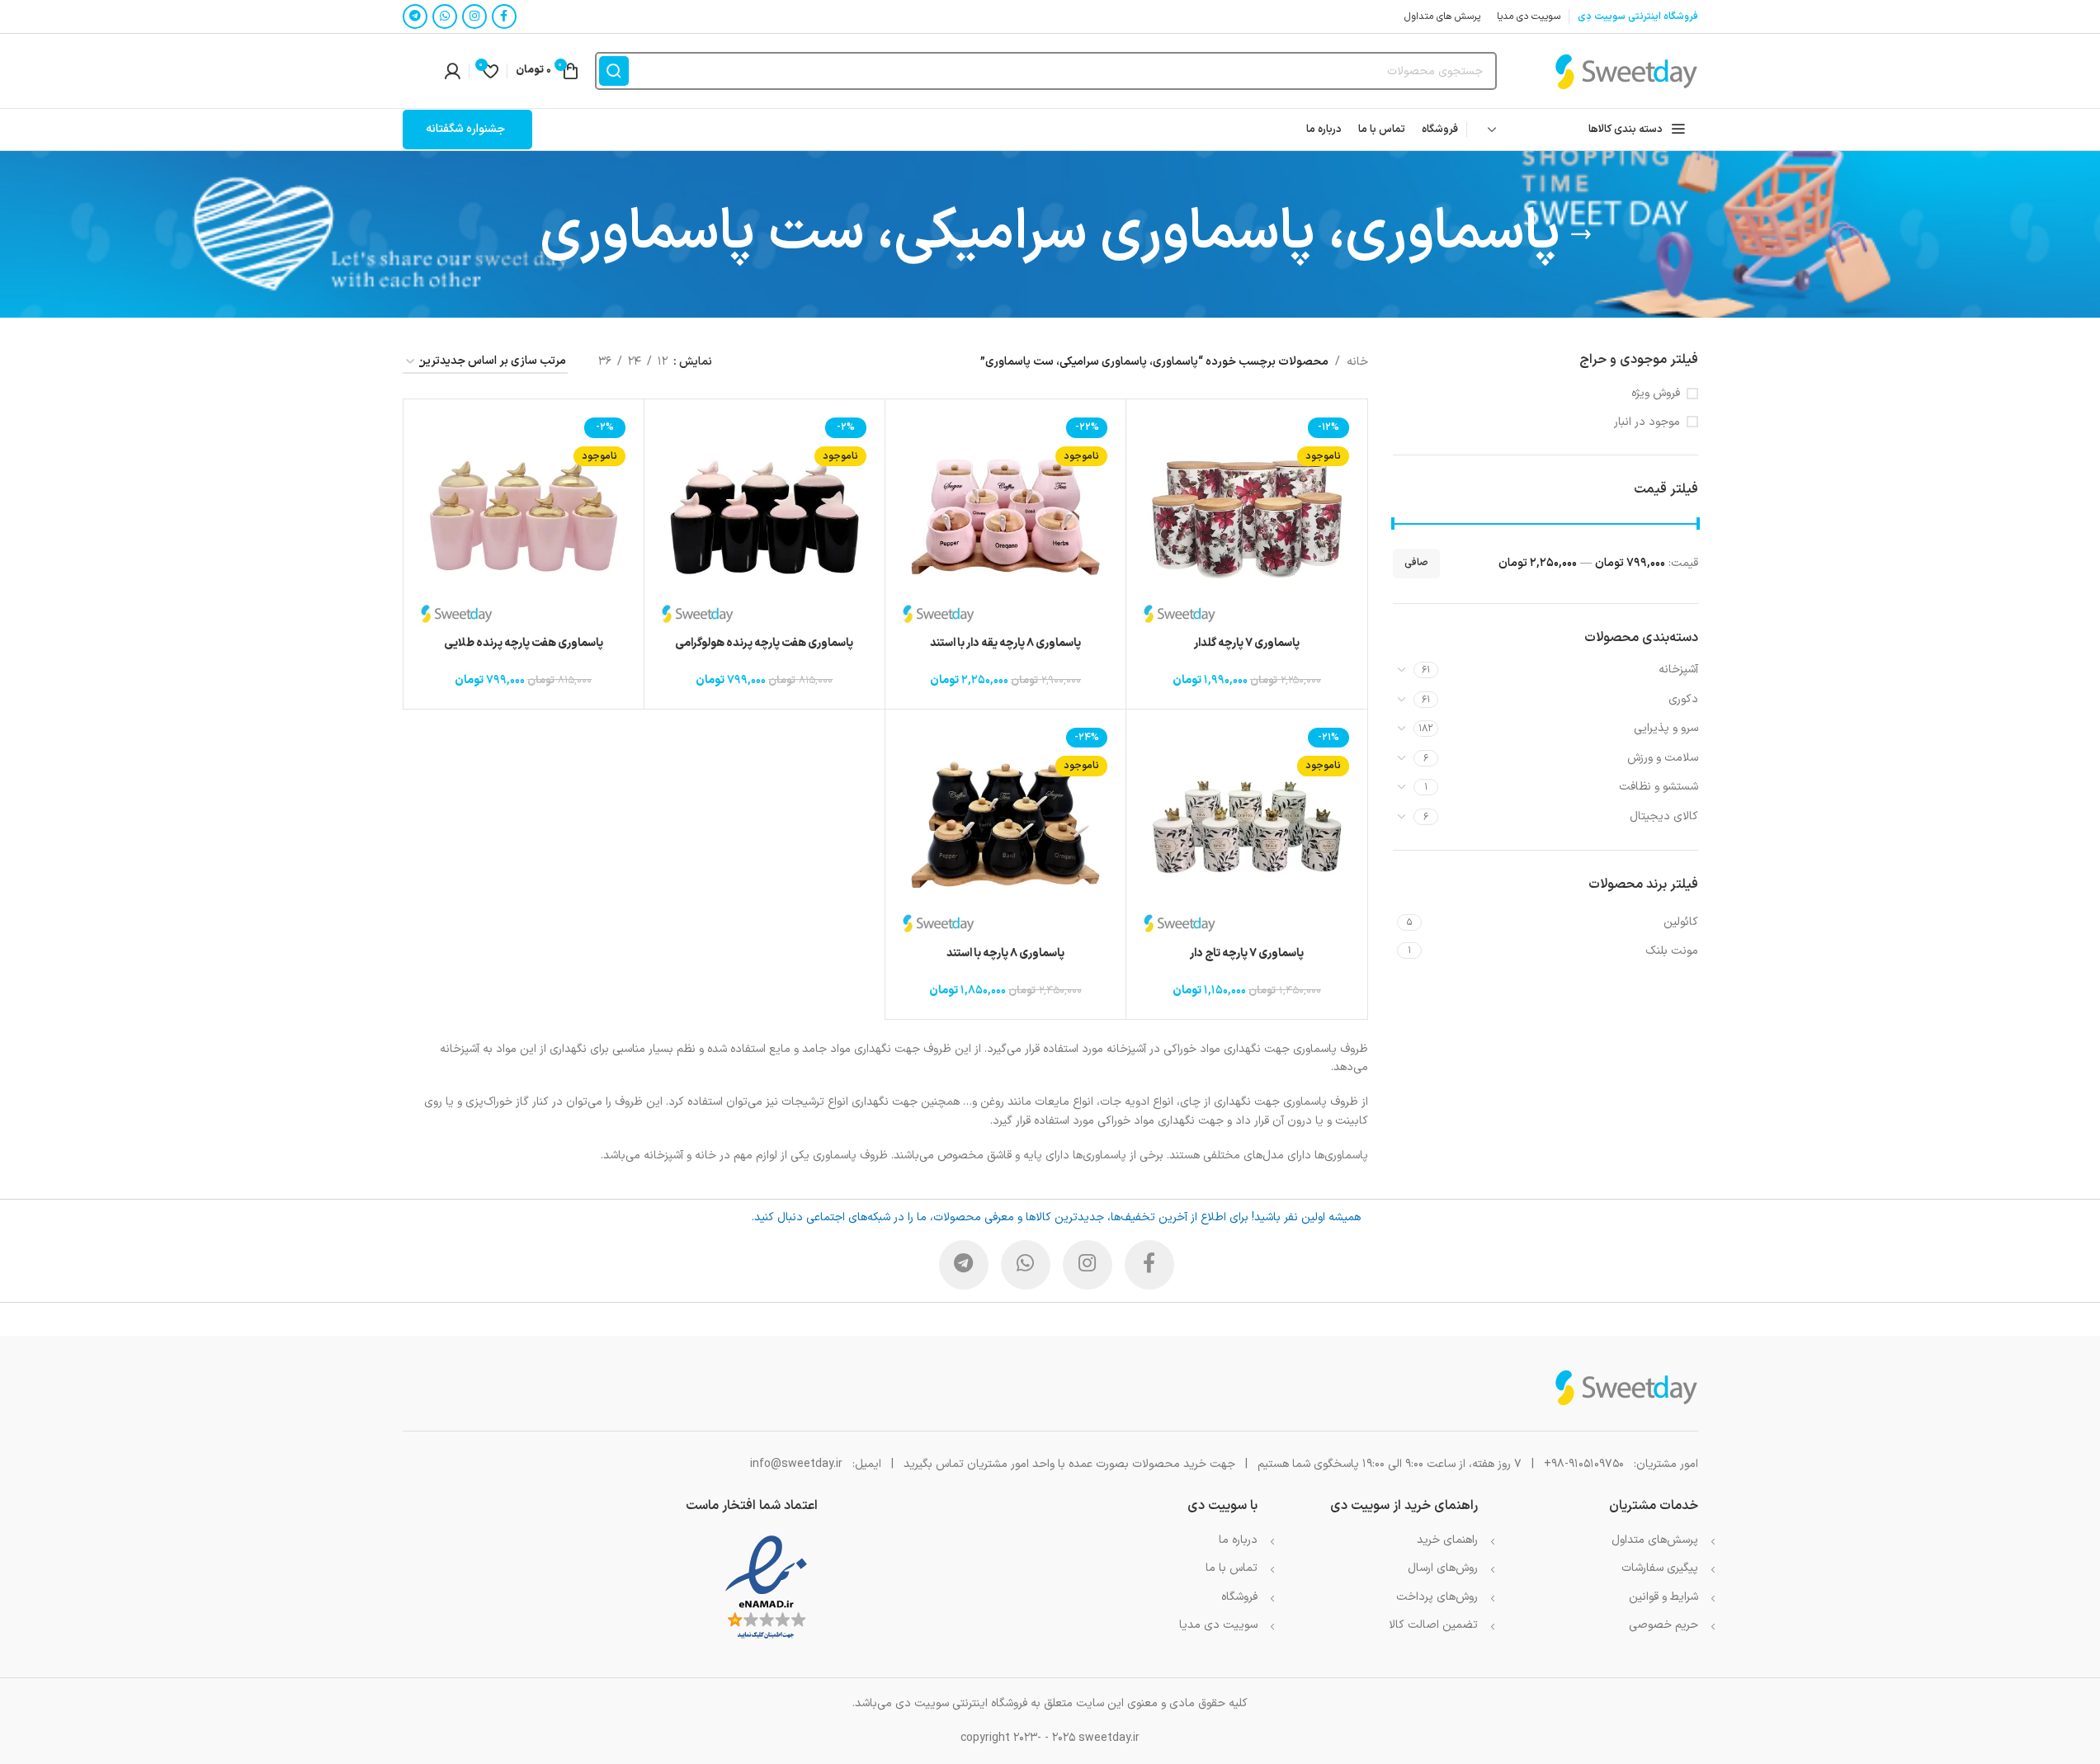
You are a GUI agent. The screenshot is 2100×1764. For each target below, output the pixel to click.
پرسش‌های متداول (1655, 1540)
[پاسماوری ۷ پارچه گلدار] (1246, 519)
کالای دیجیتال (1664, 816)
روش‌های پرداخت (1437, 1597)
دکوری (1683, 699)
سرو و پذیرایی (1666, 728)
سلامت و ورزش (1663, 758)
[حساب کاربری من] (452, 71)
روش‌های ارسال (1443, 1568)
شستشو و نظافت (1659, 787)
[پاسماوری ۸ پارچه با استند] (1005, 830)
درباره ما (1238, 1540)
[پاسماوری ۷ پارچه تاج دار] (1246, 830)
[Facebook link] (504, 17)
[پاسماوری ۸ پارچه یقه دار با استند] (1005, 519)
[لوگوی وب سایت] (1626, 71)
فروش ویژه (1656, 394)
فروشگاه (1239, 1597)
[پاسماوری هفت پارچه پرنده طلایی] (524, 519)
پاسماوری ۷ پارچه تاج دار (1247, 953)
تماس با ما (1232, 1568)
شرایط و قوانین (1663, 1597)
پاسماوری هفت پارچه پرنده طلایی (524, 643)
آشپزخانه (1678, 670)
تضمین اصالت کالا (1433, 1625)
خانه (1357, 362)
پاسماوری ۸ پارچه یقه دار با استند (1005, 643)
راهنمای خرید (1447, 1540)
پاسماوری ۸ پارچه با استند (1005, 953)
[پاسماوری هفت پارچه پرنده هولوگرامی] (764, 519)
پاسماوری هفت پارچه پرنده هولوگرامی (764, 643)
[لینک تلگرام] (415, 17)
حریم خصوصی (1663, 1625)
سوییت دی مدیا (1218, 1625)
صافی (1416, 563)
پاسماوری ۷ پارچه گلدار (1247, 643)
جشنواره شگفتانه (465, 129)
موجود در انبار (1647, 422)
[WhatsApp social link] (445, 17)
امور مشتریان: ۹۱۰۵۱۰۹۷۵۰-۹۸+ (1621, 1464)
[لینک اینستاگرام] (474, 17)
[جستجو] (614, 71)
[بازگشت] (1581, 234)
